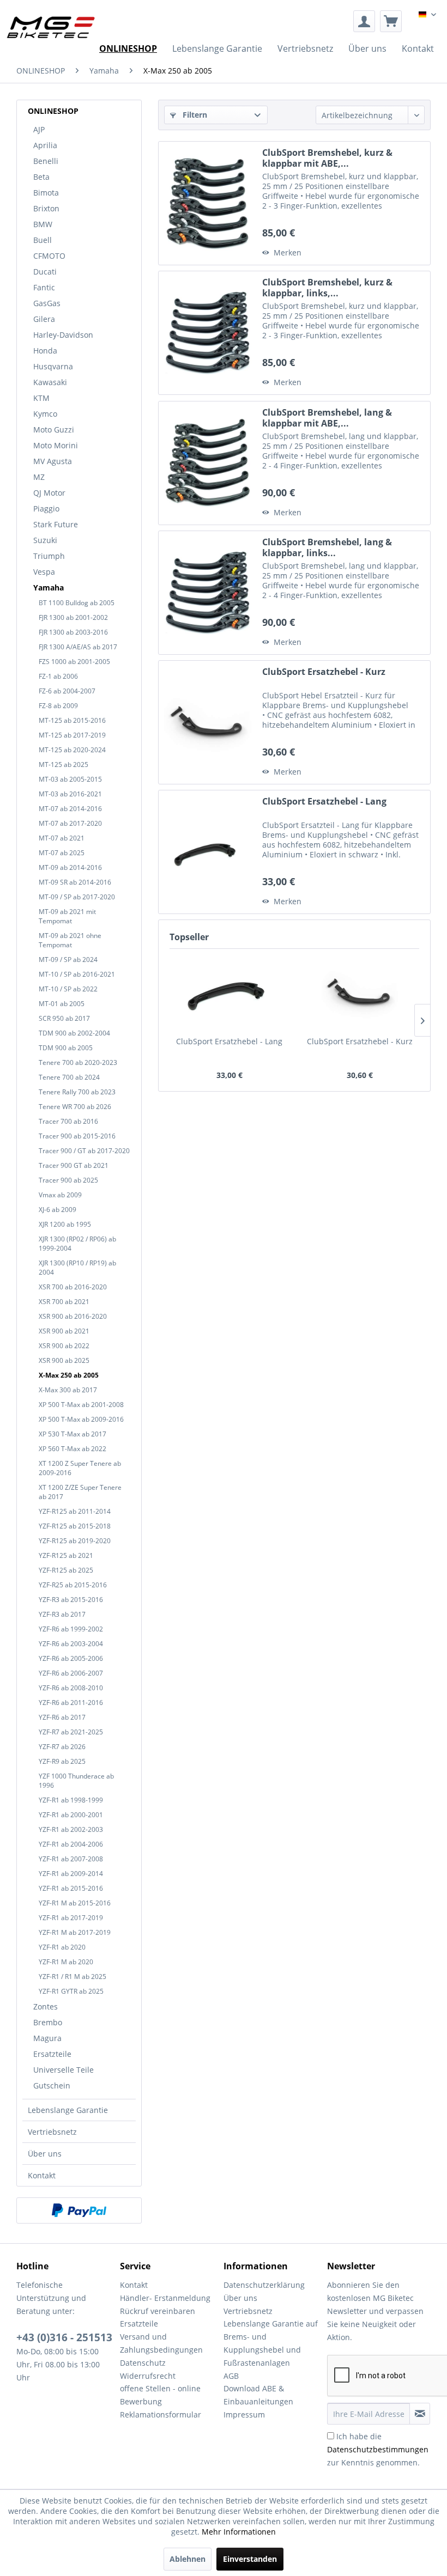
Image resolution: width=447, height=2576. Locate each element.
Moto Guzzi (54, 430)
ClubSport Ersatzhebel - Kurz (324, 672)
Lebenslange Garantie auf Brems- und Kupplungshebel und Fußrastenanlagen (271, 2343)
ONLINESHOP (53, 111)
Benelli (46, 161)
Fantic (44, 287)
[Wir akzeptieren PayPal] (79, 2210)
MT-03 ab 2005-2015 (70, 779)
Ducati (45, 272)
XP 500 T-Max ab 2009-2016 (81, 1419)
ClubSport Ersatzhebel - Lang (324, 802)
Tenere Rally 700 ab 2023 (77, 1092)
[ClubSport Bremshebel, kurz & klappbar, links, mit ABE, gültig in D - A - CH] (208, 333)
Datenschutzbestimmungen (378, 2449)
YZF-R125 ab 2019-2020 (75, 1541)
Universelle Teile (64, 2070)
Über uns (45, 2154)
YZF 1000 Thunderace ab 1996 (76, 1781)
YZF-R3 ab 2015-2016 (71, 1600)
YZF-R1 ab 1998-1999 (71, 1800)
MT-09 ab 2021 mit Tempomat (67, 916)
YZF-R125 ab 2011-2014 (75, 1511)
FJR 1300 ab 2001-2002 (73, 617)
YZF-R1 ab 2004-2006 (71, 1844)
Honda (45, 351)
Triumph (49, 556)
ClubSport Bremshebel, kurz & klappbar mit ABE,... (327, 158)
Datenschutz (143, 2363)
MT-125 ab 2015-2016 (72, 720)
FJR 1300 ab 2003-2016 (73, 632)
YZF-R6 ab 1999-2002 (71, 1629)
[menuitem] (364, 21)
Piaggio (46, 508)
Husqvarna (53, 366)
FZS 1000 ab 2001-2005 (74, 662)
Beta (41, 177)
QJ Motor (49, 493)
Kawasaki (50, 382)
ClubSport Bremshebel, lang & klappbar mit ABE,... (327, 418)
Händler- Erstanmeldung (165, 2298)
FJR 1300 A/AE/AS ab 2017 (78, 647)
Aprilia (45, 145)
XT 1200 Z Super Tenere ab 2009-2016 (80, 1468)
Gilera (44, 319)
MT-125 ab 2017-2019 (72, 735)
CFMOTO (49, 256)
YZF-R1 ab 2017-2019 (71, 1918)
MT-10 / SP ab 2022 (68, 989)
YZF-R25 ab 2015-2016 (73, 1585)
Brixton (46, 208)
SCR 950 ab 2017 (64, 1018)
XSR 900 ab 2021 (64, 1331)
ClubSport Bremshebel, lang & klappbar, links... (327, 547)
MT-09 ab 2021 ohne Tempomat (70, 940)
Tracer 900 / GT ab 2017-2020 (84, 1151)
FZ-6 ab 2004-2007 (67, 691)
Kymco (45, 414)
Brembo (48, 2022)
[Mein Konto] (364, 21)
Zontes (46, 2006)
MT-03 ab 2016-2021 (70, 794)
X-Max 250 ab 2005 (69, 1375)
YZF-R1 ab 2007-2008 (71, 1859)
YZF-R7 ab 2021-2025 (71, 1732)
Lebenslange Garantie (68, 2110)
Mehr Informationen (239, 2532)
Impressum (244, 2414)
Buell (43, 240)
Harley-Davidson (63, 335)
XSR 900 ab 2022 (64, 1346)
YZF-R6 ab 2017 (62, 1717)
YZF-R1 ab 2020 (62, 1947)
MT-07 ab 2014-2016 (70, 809)
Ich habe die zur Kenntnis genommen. (378, 2449)
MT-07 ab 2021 (62, 838)
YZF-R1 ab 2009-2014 (71, 1874)
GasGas (47, 303)
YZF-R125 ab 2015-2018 (75, 1526)
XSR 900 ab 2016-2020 (73, 1316)
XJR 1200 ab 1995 (65, 1224)
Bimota (46, 193)
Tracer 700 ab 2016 (68, 1121)
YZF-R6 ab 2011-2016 (71, 1703)
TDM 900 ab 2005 (66, 1048)
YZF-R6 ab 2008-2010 (71, 1688)
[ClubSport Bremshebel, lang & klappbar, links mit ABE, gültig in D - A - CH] (208, 593)
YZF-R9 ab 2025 (62, 1761)
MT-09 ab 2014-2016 (70, 867)
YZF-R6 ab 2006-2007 (71, 1673)
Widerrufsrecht (148, 2376)
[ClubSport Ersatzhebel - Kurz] (208, 722)
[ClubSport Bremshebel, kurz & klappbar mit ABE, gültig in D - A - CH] (208, 203)
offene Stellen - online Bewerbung (160, 2395)
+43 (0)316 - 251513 (64, 2337)
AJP (39, 129)
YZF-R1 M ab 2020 (66, 1962)
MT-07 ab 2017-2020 (70, 823)
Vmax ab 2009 (60, 1195)
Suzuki (45, 540)
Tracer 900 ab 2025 (68, 1180)
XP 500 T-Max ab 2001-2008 (81, 1405)
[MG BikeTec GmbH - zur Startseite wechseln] (51, 27)
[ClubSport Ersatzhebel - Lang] (208, 852)
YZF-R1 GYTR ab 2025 (71, 1991)
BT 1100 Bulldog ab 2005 (77, 603)
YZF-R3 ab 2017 (62, 1614)
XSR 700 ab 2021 (64, 1302)
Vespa (44, 572)
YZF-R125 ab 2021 (66, 1555)
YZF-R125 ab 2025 (66, 1570)
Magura (47, 2038)
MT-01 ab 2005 (62, 1004)
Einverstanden (250, 2559)
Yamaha (49, 587)
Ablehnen (188, 2559)
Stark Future (56, 524)
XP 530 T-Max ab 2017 (73, 1434)
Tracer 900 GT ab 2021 (74, 1165)
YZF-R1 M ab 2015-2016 (75, 1903)
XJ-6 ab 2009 (58, 1210)
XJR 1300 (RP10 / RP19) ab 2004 (77, 1268)
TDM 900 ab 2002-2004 (74, 1033)
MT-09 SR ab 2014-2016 (75, 882)
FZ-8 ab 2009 (58, 706)
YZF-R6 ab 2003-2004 (71, 1644)
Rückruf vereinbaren (158, 2311)
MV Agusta (53, 461)
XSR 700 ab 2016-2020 (73, 1287)
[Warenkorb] (391, 21)
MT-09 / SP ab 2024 (68, 960)
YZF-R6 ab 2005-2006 (71, 1658)
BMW (43, 224)
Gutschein (52, 2085)
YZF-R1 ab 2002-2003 (71, 1829)
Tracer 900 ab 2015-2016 (77, 1136)
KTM (41, 398)
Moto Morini (56, 445)
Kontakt (42, 2175)
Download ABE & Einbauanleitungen (258, 2395)
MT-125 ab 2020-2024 (72, 750)
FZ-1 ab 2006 (58, 676)
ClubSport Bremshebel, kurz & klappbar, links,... (327, 288)
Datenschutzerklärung (264, 2285)
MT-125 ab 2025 (64, 765)
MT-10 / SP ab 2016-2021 (77, 974)
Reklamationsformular (161, 2414)
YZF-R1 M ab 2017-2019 (75, 1932)
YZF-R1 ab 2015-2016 (71, 1888)
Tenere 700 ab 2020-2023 (78, 1062)
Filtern (194, 115)
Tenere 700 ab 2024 (69, 1077)
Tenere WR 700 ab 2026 (75, 1107)
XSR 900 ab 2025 (64, 1360)
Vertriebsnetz (52, 2132)
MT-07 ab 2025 (62, 853)
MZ (39, 477)
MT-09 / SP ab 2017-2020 (77, 897)
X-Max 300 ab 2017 (68, 1390)
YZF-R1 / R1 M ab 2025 (73, 1977)
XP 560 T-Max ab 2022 (73, 1449)
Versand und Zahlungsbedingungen (161, 2343)
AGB (231, 2376)
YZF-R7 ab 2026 (62, 1747)
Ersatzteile (52, 2054)
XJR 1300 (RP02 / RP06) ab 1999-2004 (77, 1244)
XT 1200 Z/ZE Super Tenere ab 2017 (80, 1492)
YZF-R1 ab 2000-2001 (71, 1815)
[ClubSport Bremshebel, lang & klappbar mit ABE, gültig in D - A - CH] (208, 463)
